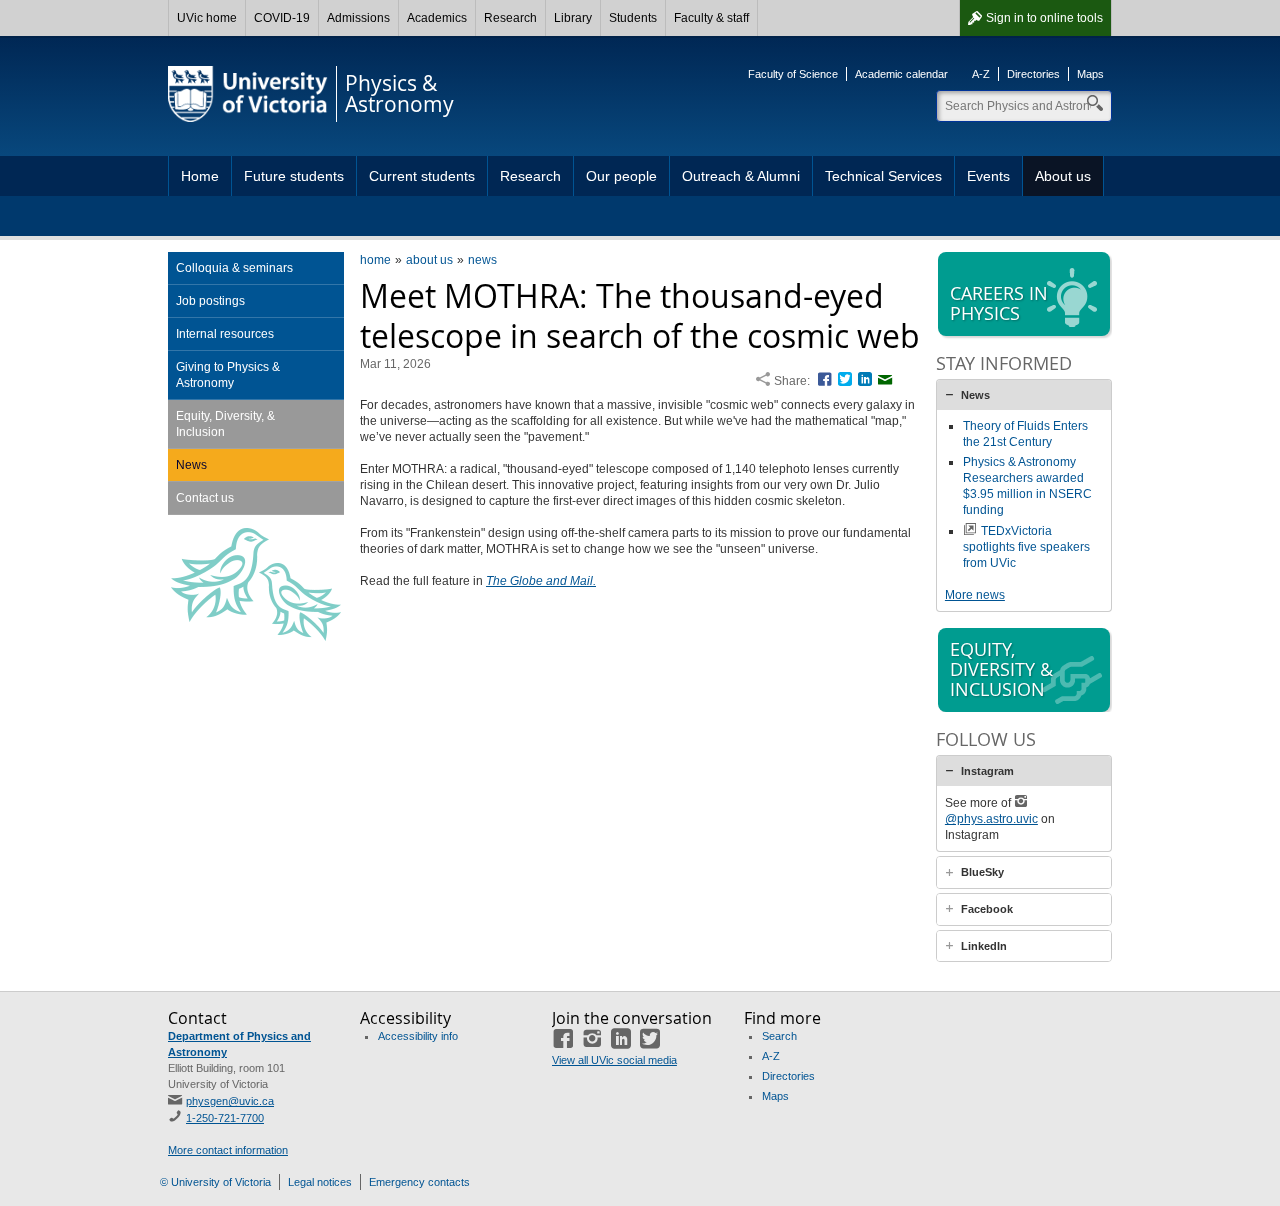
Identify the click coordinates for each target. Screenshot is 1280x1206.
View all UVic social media (614, 1060)
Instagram (987, 771)
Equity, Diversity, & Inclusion (225, 424)
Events (988, 176)
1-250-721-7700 (225, 1118)
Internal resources (225, 334)
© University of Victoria (215, 1182)
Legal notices (320, 1182)
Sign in (1044, 18)
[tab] (1024, 395)
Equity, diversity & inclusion (1001, 669)
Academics (437, 18)
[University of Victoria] (248, 94)
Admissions (358, 18)
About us (1063, 176)
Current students (422, 176)
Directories (1033, 74)
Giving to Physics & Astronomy (228, 375)
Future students (294, 176)
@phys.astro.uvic (991, 819)
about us (429, 260)
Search (779, 1036)
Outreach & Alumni (741, 176)
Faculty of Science (793, 74)
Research (510, 18)
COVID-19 (282, 18)
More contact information (228, 1150)
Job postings (210, 301)
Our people (621, 176)
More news (975, 595)
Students (633, 18)
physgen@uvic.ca (230, 1101)
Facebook (987, 909)
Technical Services (883, 176)
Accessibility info (418, 1036)
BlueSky (982, 872)
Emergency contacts (419, 1182)
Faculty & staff (711, 18)
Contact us (205, 498)
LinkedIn (984, 946)
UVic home (207, 18)
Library (573, 18)
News (191, 465)
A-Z (981, 74)
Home (200, 176)
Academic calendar (901, 74)
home (375, 260)
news (482, 260)
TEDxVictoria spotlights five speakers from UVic (1026, 547)
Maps (1090, 74)
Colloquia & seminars (234, 268)
